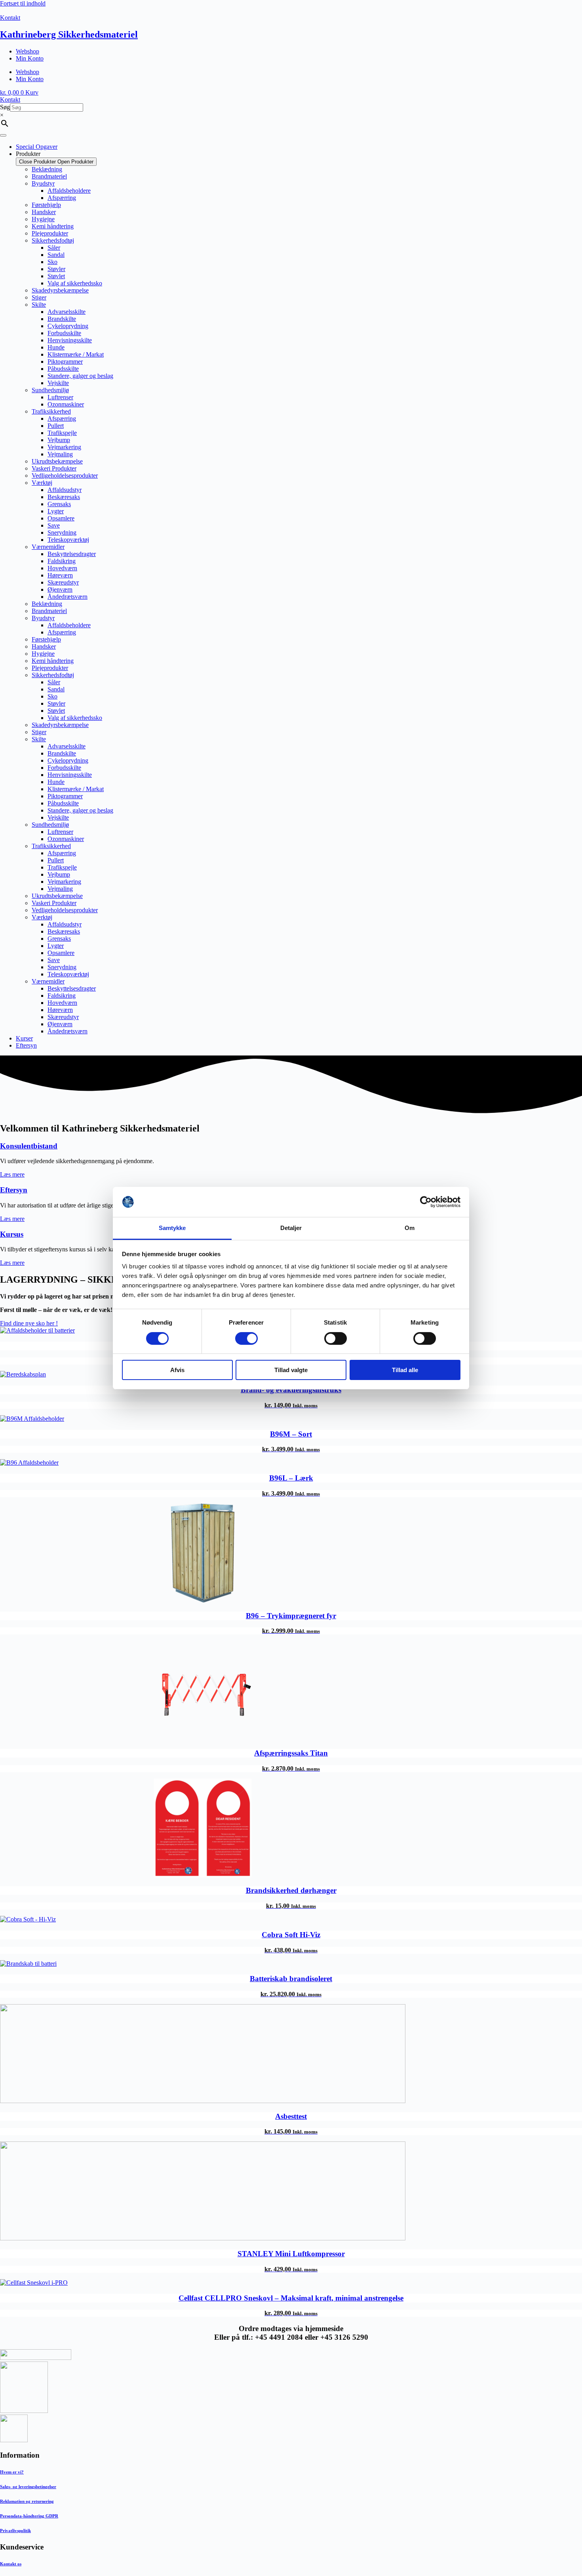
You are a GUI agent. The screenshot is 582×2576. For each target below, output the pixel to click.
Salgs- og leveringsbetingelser (28, 2487)
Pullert (56, 426)
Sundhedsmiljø (50, 390)
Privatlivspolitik (15, 2530)
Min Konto (30, 58)
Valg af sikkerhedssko (75, 283)
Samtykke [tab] (172, 1228)
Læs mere (12, 1174)
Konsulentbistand (29, 1146)
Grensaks (59, 504)
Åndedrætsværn (68, 597)
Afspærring (62, 198)
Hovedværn (62, 568)
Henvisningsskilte (70, 340)
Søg (5, 107)
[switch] (246, 1338)
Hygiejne (43, 219)
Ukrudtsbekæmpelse (57, 461)
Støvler (56, 269)
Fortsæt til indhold (23, 3)
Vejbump (59, 440)
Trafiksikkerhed (51, 411)
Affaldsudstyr (65, 490)
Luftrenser (60, 397)
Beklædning (47, 169)
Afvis (177, 1370)
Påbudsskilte (63, 369)
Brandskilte (62, 319)
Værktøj (42, 483)
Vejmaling (60, 454)
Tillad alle (405, 1370)
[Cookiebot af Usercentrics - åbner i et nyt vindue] (426, 1202)
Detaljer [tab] (291, 1228)
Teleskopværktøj (68, 540)
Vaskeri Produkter (54, 468)
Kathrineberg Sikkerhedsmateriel (69, 34)
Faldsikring (62, 561)
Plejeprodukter (50, 233)
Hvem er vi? (12, 2472)
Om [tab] (410, 1228)
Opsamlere (61, 518)
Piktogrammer (65, 362)
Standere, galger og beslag (80, 376)
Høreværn (60, 575)
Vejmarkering (64, 447)
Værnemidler (48, 547)
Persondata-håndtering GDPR (29, 2516)
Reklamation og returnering (27, 2501)
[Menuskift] (3, 135)
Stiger (39, 297)
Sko (52, 262)
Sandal (56, 255)
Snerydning (62, 532)
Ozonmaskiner (66, 404)
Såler (54, 248)
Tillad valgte (291, 1370)
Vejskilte (58, 383)
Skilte (39, 305)
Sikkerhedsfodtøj (53, 240)
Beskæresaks (64, 497)
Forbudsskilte (64, 333)
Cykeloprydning (68, 326)
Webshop (28, 51)
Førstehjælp (46, 205)
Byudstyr (43, 183)
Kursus (12, 1234)
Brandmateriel (49, 176)
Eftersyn (14, 1190)
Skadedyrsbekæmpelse (60, 290)
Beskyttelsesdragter (72, 554)
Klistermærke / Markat (76, 354)
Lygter (56, 511)
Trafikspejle (62, 433)
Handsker (44, 212)
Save (54, 525)
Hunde (56, 347)
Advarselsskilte (67, 312)
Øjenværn (60, 589)
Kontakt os (11, 2564)
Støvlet (56, 276)
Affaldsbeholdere (69, 191)
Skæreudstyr (63, 582)
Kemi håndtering (53, 226)
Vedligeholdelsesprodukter (65, 476)
